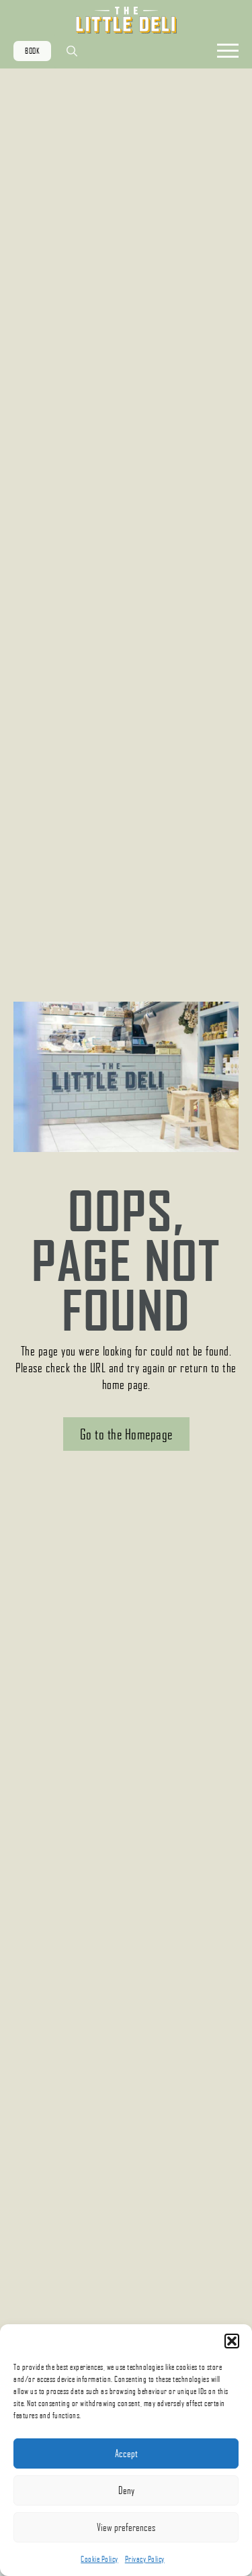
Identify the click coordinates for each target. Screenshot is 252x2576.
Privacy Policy (145, 2559)
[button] (232, 2341)
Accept (126, 2453)
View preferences (126, 2527)
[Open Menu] (228, 51)
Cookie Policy (99, 2559)
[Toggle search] (72, 51)
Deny (126, 2490)
